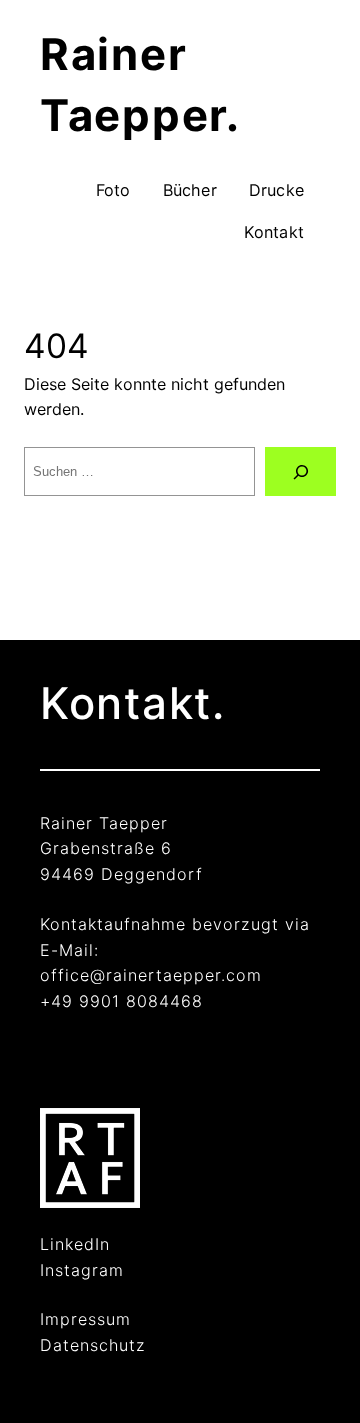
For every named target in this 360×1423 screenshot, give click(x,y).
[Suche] (300, 471)
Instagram (82, 1270)
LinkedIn (75, 1244)
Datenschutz (93, 1345)
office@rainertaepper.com (151, 975)
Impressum (85, 1319)
